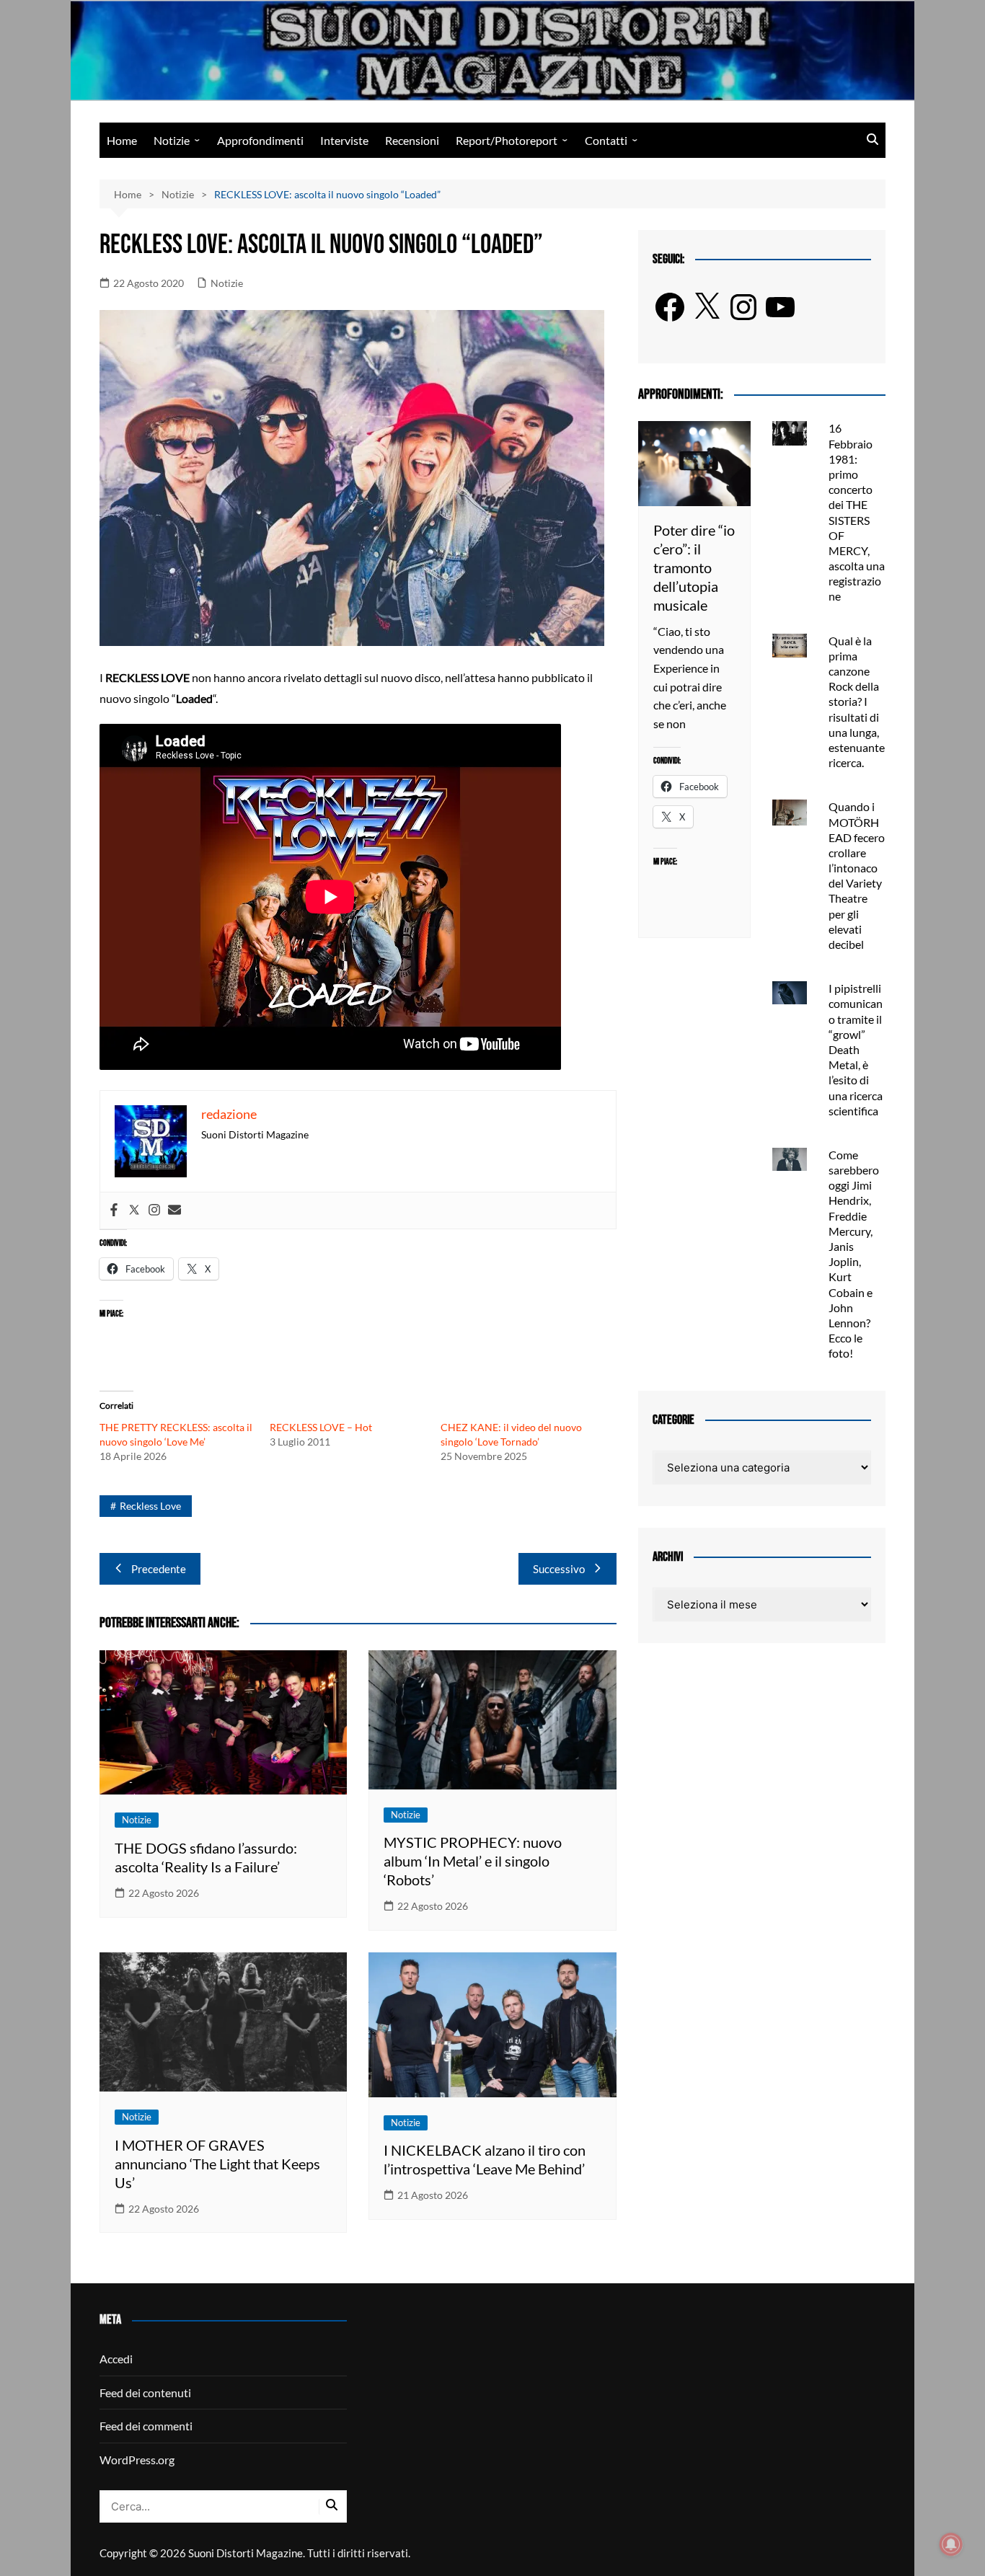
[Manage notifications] (951, 2544)
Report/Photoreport (507, 140)
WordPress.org (137, 2460)
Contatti (606, 140)
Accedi (116, 2359)
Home (122, 140)
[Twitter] (134, 1210)
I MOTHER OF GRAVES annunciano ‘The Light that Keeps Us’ (217, 2164)
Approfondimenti (260, 140)
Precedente (159, 1569)
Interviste (344, 140)
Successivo (559, 1569)
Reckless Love (150, 1506)
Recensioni (412, 140)
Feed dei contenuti (145, 2393)
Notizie (172, 140)
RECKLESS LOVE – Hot (321, 1427)
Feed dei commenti (146, 2426)
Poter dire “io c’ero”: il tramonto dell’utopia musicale (694, 567)
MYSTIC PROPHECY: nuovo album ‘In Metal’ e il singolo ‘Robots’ (473, 1861)
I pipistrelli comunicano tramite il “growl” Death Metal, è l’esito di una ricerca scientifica (856, 1049)
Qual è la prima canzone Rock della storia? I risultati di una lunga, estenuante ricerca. (857, 702)
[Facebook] (114, 1210)
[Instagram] (154, 1210)
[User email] (175, 1210)
